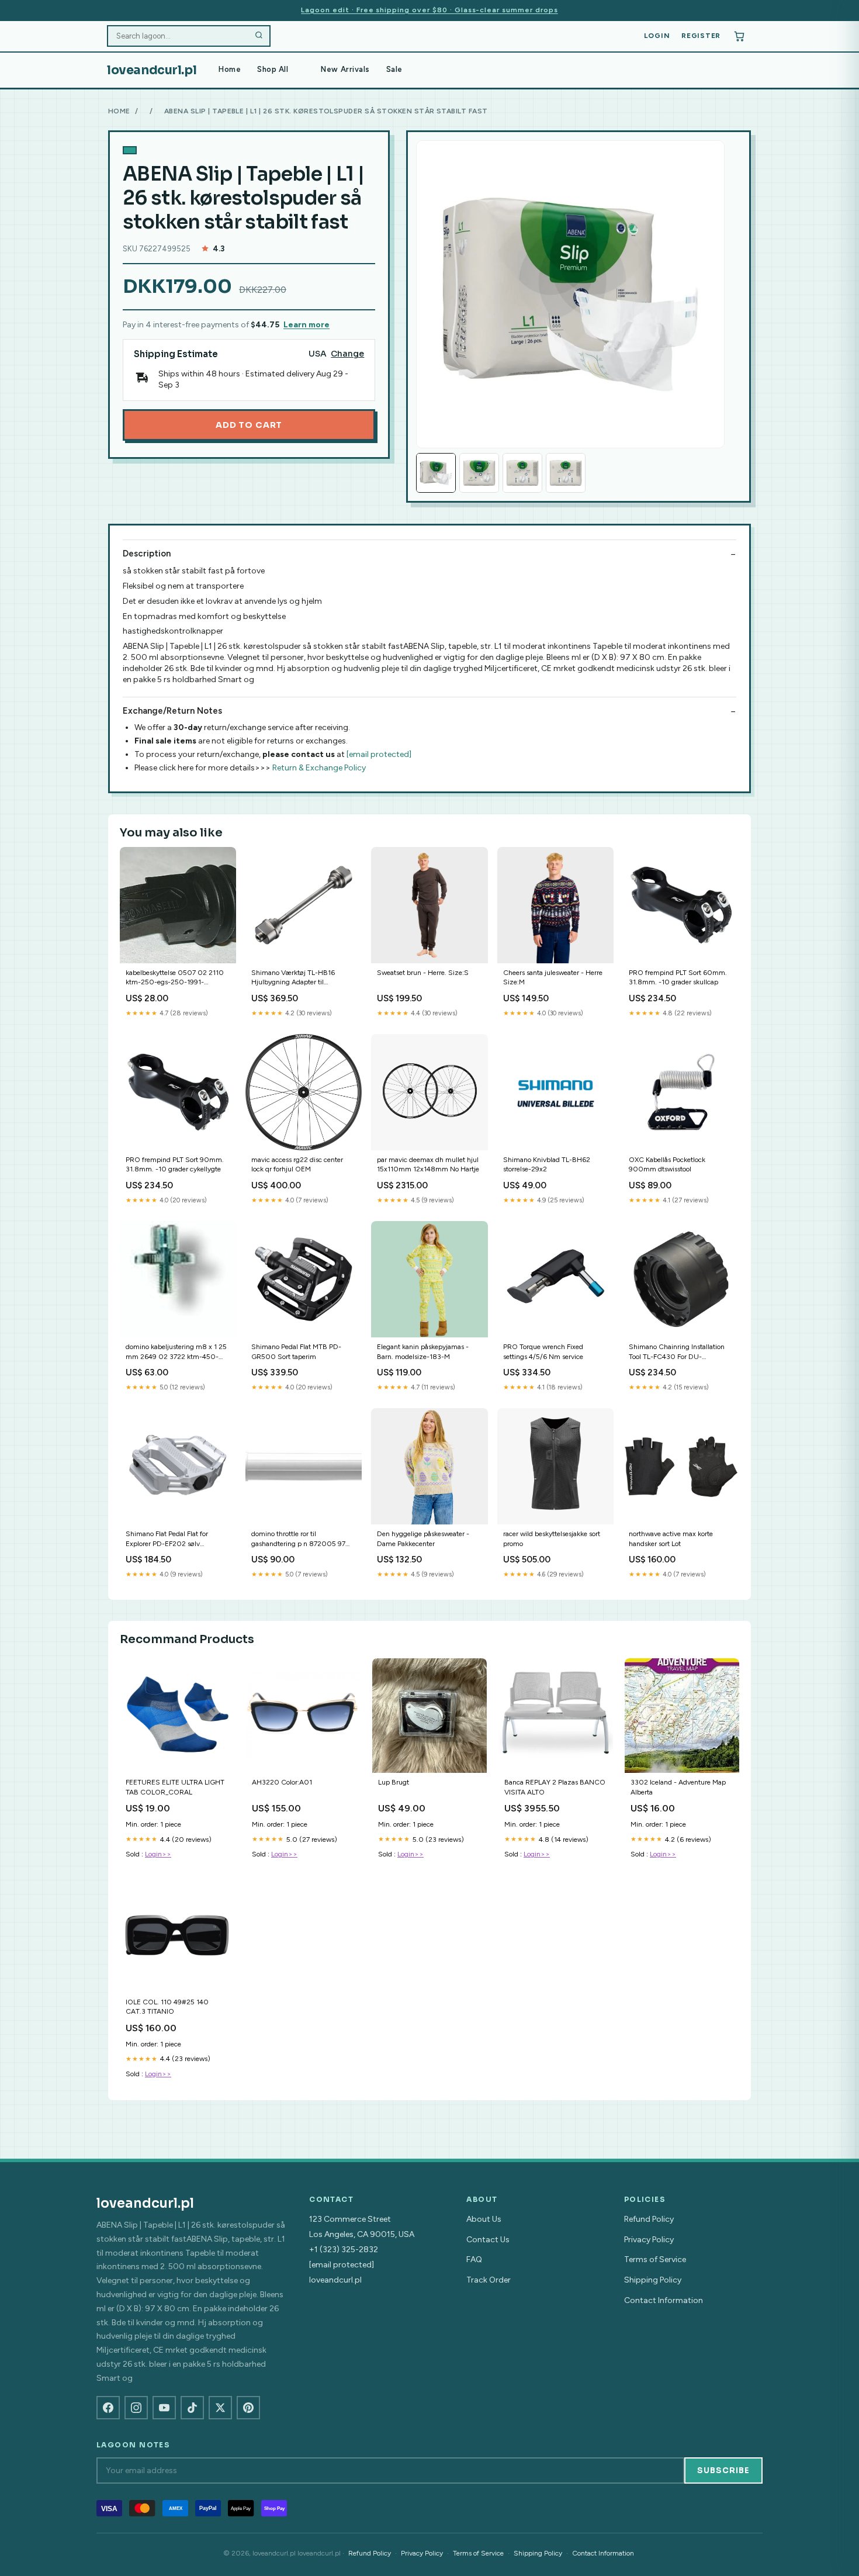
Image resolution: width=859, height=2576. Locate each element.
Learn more (306, 325)
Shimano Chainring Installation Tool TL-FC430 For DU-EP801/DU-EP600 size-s (677, 1352)
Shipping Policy (653, 2280)
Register (701, 36)
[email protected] (379, 754)
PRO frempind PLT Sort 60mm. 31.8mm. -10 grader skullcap (678, 977)
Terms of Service (655, 2259)
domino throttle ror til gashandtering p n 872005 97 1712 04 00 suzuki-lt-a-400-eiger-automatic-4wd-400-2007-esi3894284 (298, 1539)
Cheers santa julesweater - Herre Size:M (553, 977)
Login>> (158, 1854)
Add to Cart (249, 425)
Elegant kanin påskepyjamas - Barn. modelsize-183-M (423, 1351)
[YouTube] (164, 2408)
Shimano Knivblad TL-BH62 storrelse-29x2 (547, 1164)
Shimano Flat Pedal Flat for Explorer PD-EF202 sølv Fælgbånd (167, 1539)
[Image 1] (436, 473)
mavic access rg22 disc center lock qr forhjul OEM (297, 1164)
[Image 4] (566, 473)
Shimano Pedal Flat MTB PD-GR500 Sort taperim (296, 1351)
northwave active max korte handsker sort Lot (671, 1538)
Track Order (489, 2280)
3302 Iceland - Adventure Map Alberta (678, 1787)
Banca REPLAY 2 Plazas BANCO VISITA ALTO (555, 1787)
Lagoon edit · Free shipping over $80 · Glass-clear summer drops (429, 10)
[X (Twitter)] (220, 2408)
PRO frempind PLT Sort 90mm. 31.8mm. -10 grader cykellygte (175, 1164)
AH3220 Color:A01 (282, 1782)
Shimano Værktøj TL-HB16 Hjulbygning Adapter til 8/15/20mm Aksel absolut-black (302, 978)
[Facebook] (108, 2408)
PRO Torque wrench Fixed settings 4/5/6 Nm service (543, 1351)
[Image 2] (479, 473)
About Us (484, 2219)
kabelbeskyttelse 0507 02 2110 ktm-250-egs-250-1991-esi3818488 (175, 978)
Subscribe (723, 2470)
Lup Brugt (394, 1782)
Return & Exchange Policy (319, 768)
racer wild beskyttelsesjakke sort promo (552, 1538)
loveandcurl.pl (152, 70)
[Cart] (739, 36)
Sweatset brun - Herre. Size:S (423, 973)
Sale (394, 69)
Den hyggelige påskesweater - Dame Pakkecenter (423, 1538)
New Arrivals (345, 69)
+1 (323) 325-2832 (344, 2250)
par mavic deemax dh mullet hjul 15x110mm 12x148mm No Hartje (428, 1164)
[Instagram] (136, 2408)
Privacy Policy (649, 2240)
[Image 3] (522, 473)
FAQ (474, 2259)
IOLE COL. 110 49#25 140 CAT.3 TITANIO (167, 2007)
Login (657, 36)
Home (230, 69)
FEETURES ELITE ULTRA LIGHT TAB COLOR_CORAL (175, 1787)
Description (147, 554)
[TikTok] (192, 2408)
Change (347, 354)
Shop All (273, 69)
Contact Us (488, 2240)
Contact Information (664, 2300)
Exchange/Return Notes (172, 711)
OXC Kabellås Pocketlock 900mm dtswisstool (667, 1164)
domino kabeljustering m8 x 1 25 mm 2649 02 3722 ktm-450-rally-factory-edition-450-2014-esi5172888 (176, 1352)
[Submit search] (259, 36)
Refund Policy (649, 2219)
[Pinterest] (248, 2408)
